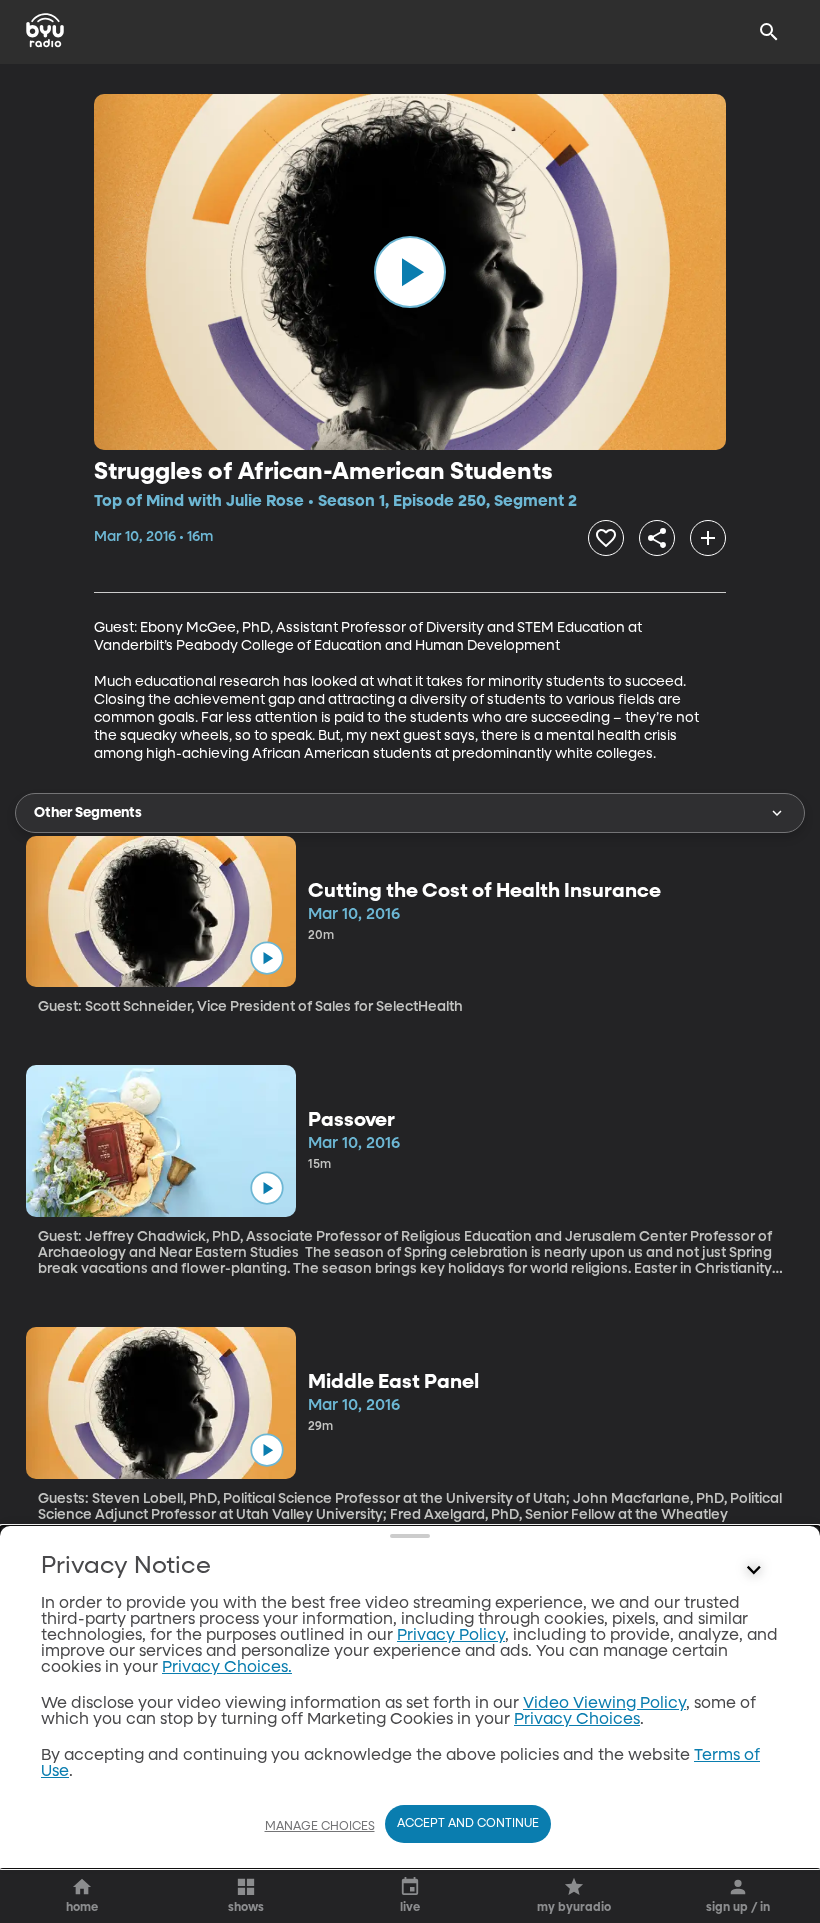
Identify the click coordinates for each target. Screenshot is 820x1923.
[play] (410, 272)
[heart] (606, 538)
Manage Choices (320, 1827)
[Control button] (754, 1571)
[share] (657, 538)
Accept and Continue (468, 1824)
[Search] (769, 32)
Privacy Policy (451, 1636)
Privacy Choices (577, 1720)
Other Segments (88, 813)
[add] (708, 538)
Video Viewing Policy (604, 1704)
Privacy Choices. (227, 1668)
